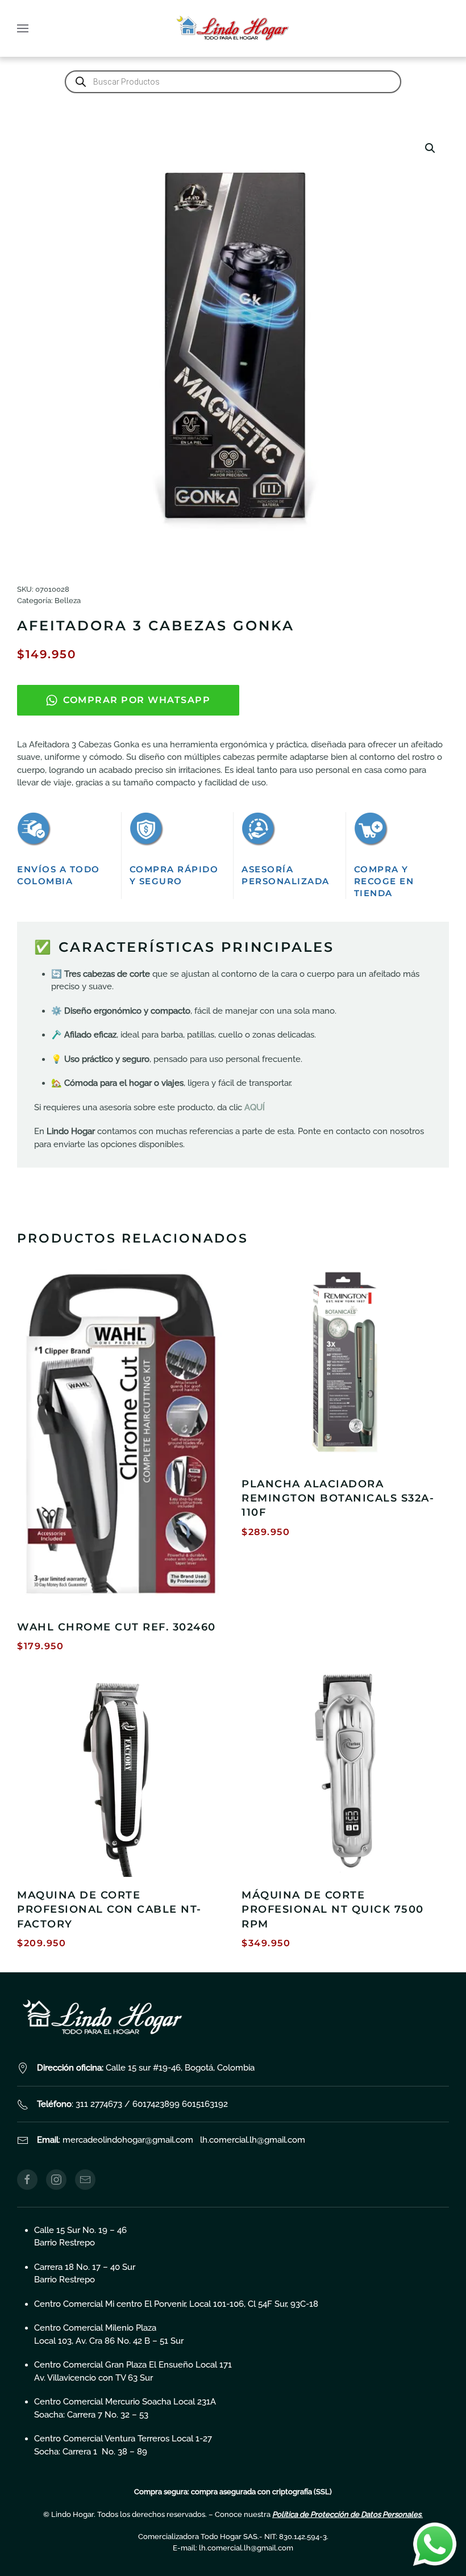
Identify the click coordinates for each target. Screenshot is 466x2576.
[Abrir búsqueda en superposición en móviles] (233, 82)
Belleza (68, 601)
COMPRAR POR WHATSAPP (137, 700)
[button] (23, 28)
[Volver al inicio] (233, 28)
